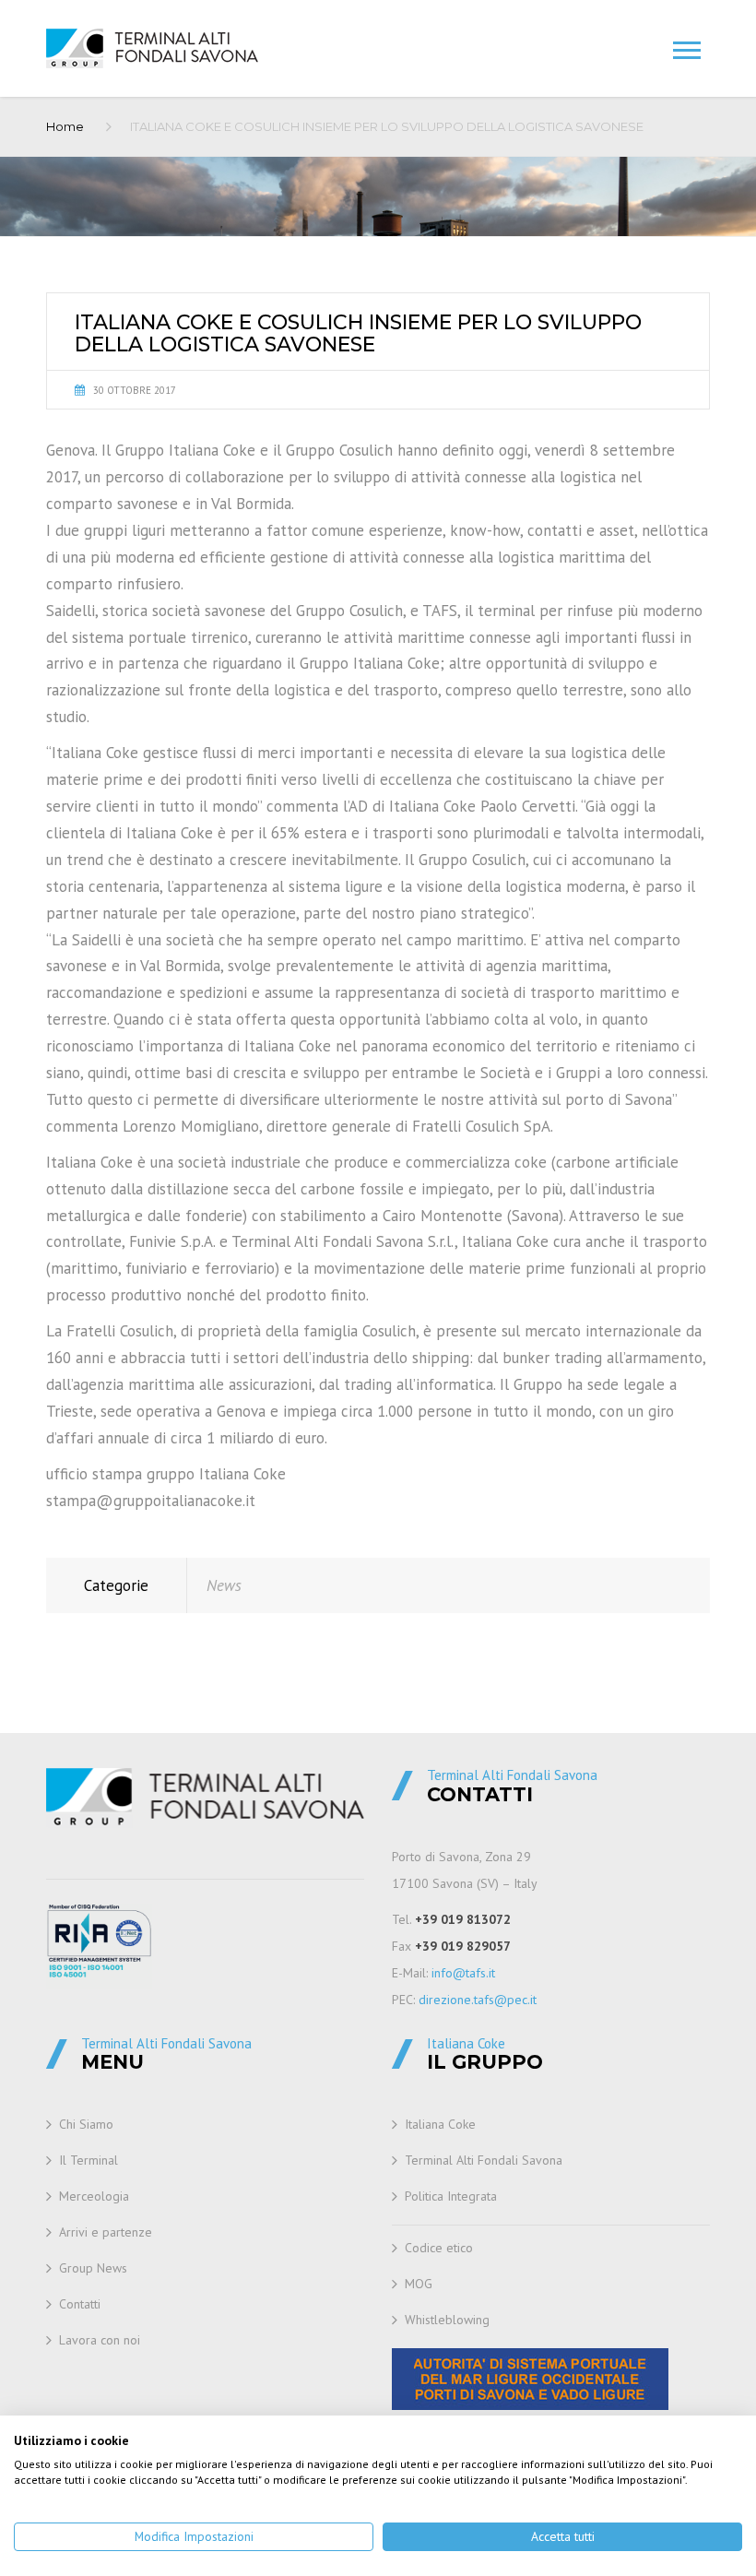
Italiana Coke (440, 2124)
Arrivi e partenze (106, 2232)
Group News (93, 2268)
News (224, 1585)
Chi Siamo (86, 2124)
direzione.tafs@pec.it (478, 2000)
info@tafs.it (463, 1973)
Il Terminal (89, 2160)
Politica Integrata (451, 2196)
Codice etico (439, 2248)
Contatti (80, 2304)
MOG (419, 2284)
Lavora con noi (100, 2340)
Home (65, 126)
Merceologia (94, 2196)
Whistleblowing (447, 2320)
